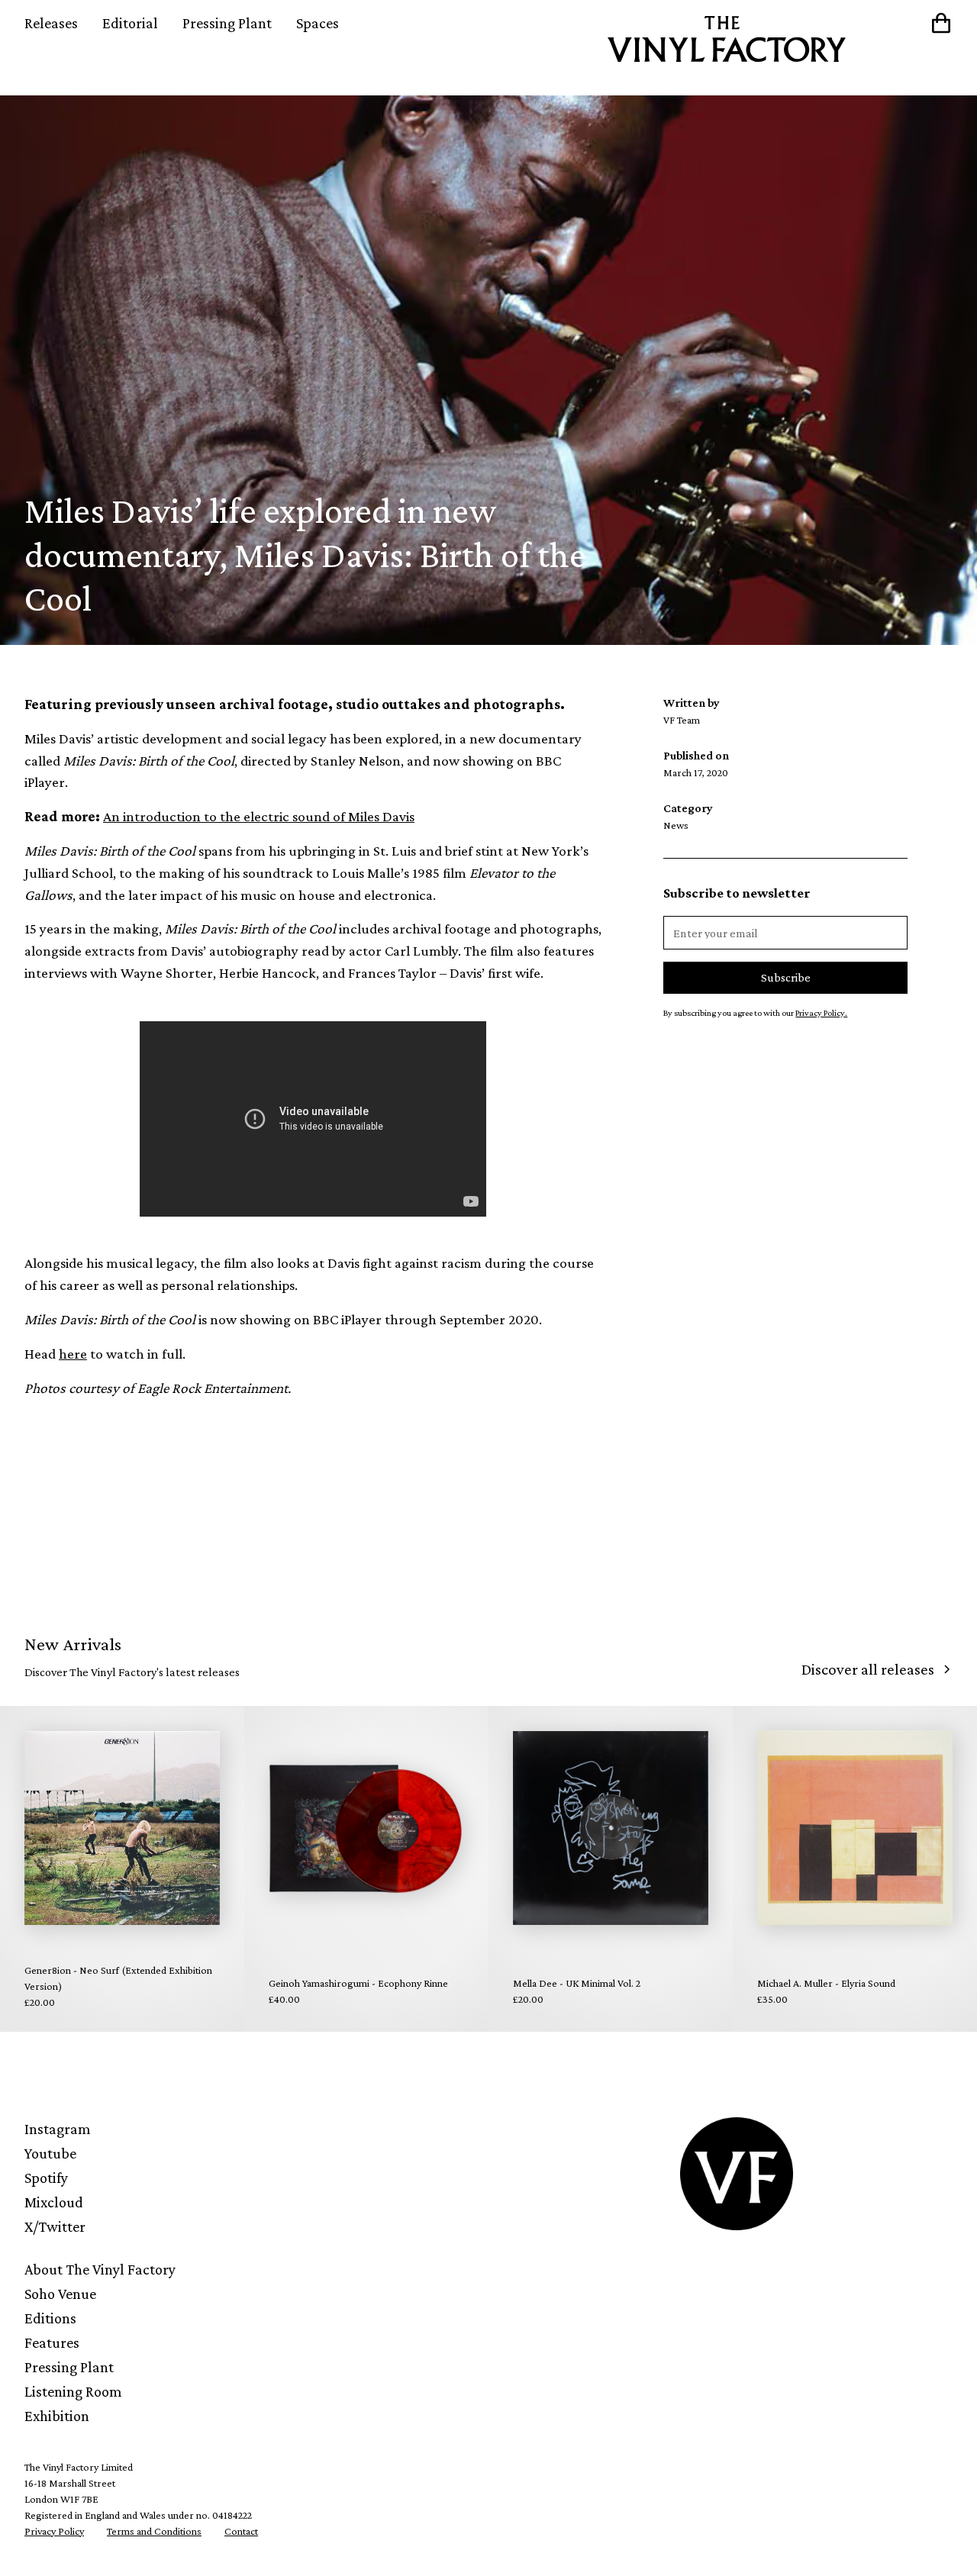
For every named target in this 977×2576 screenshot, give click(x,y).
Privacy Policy (54, 2531)
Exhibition (57, 2416)
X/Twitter (55, 2226)
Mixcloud (54, 2202)
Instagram (58, 2129)
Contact (241, 2531)
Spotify (46, 2178)
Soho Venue (60, 2294)
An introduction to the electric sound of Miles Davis (259, 816)
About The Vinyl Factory (100, 2269)
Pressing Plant (227, 23)
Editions (50, 2318)
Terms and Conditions (154, 2531)
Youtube (50, 2153)
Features (52, 2342)
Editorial (130, 23)
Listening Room (73, 2391)
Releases (51, 23)
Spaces (318, 23)
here (73, 1354)
